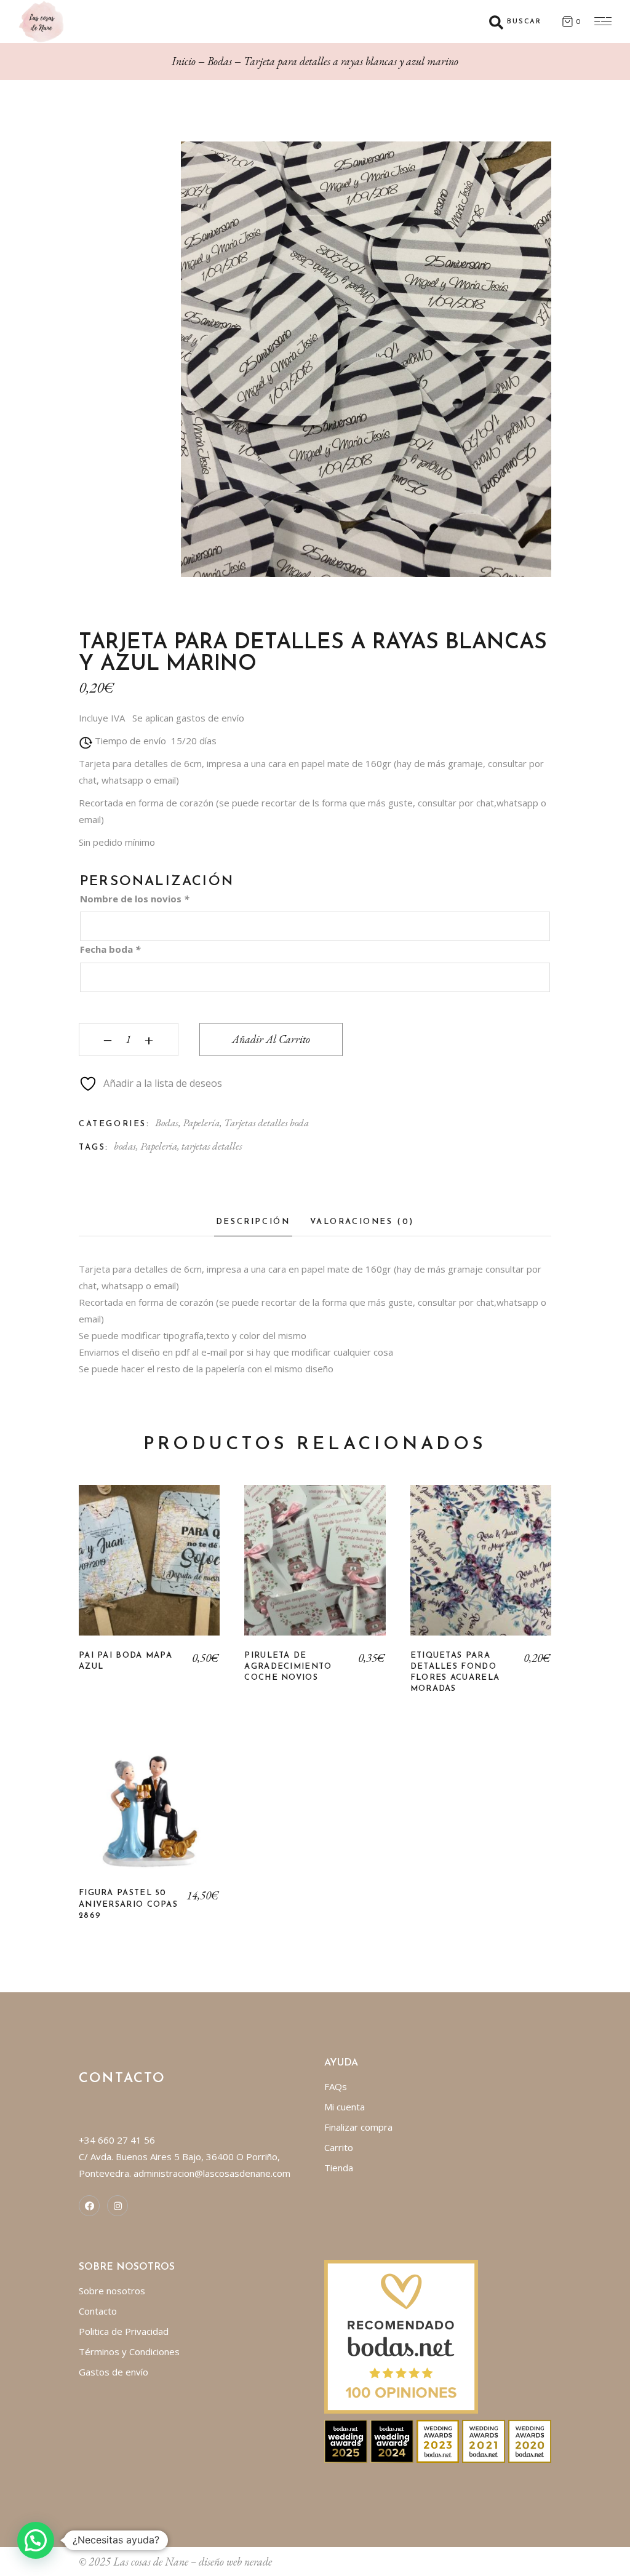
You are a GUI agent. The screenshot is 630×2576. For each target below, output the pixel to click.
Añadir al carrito (271, 1039)
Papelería (201, 1123)
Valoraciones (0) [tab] (362, 1222)
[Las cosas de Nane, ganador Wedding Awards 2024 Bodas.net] (392, 2440)
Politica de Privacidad (124, 2331)
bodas (125, 1146)
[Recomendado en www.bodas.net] (401, 2335)
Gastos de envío (114, 2372)
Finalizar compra (358, 2127)
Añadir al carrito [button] (149, 1807)
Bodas (167, 1123)
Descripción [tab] (253, 1222)
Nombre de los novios (134, 899)
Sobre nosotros (112, 2291)
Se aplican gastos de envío (188, 718)
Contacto (98, 2311)
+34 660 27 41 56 (117, 2140)
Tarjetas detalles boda (266, 1123)
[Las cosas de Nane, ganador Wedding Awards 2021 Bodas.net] (484, 2440)
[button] (36, 2540)
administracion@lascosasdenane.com (212, 2173)
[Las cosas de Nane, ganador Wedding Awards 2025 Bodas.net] (346, 2440)
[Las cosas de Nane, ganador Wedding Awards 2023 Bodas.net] (438, 2440)
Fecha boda (110, 949)
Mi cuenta (345, 2107)
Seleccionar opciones (150, 1569)
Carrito (339, 2147)
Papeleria (159, 1146)
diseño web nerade (235, 2562)
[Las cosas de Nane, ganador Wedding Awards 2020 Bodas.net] (530, 2440)
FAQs (336, 2086)
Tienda (339, 2168)
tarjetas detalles (212, 1146)
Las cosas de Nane (151, 2562)
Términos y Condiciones (129, 2351)
